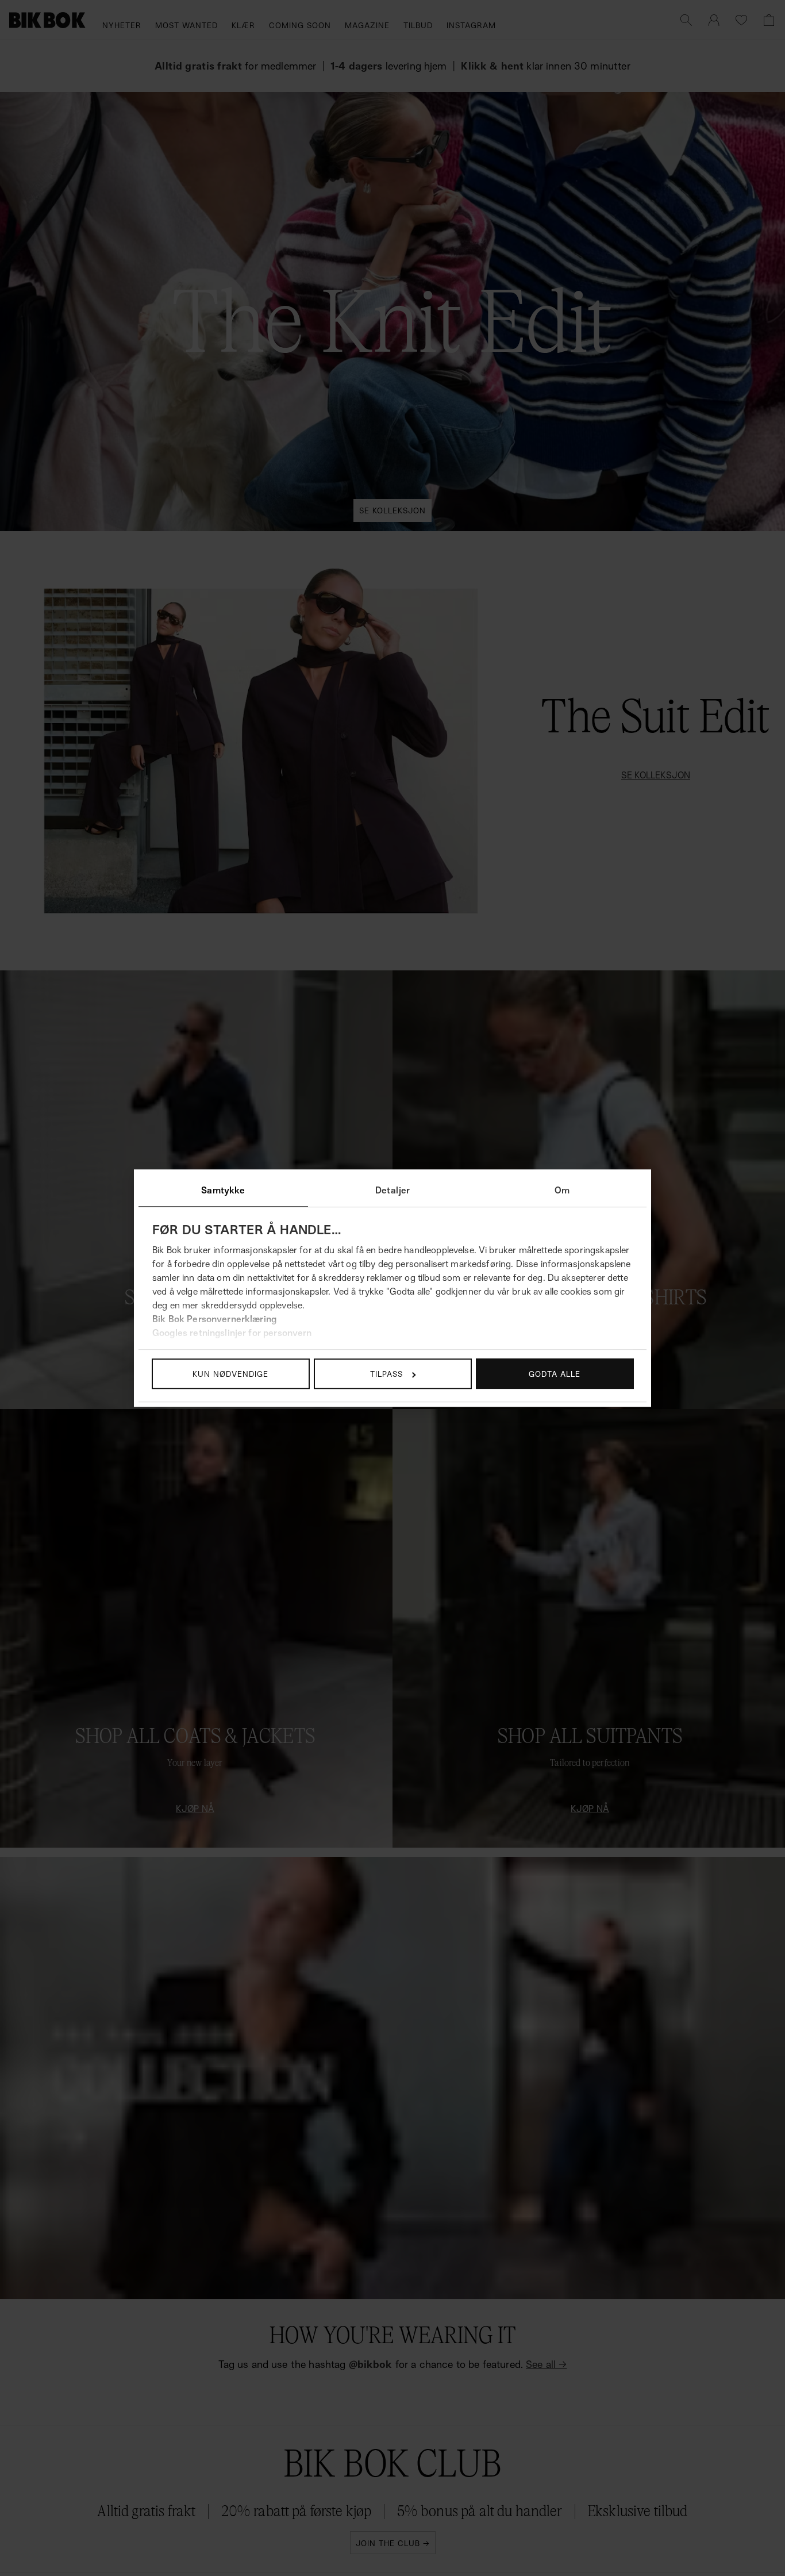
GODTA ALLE (555, 1374)
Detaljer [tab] (392, 1190)
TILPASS (386, 1374)
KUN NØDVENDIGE (230, 1374)
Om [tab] (562, 1190)
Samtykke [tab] (223, 1190)
